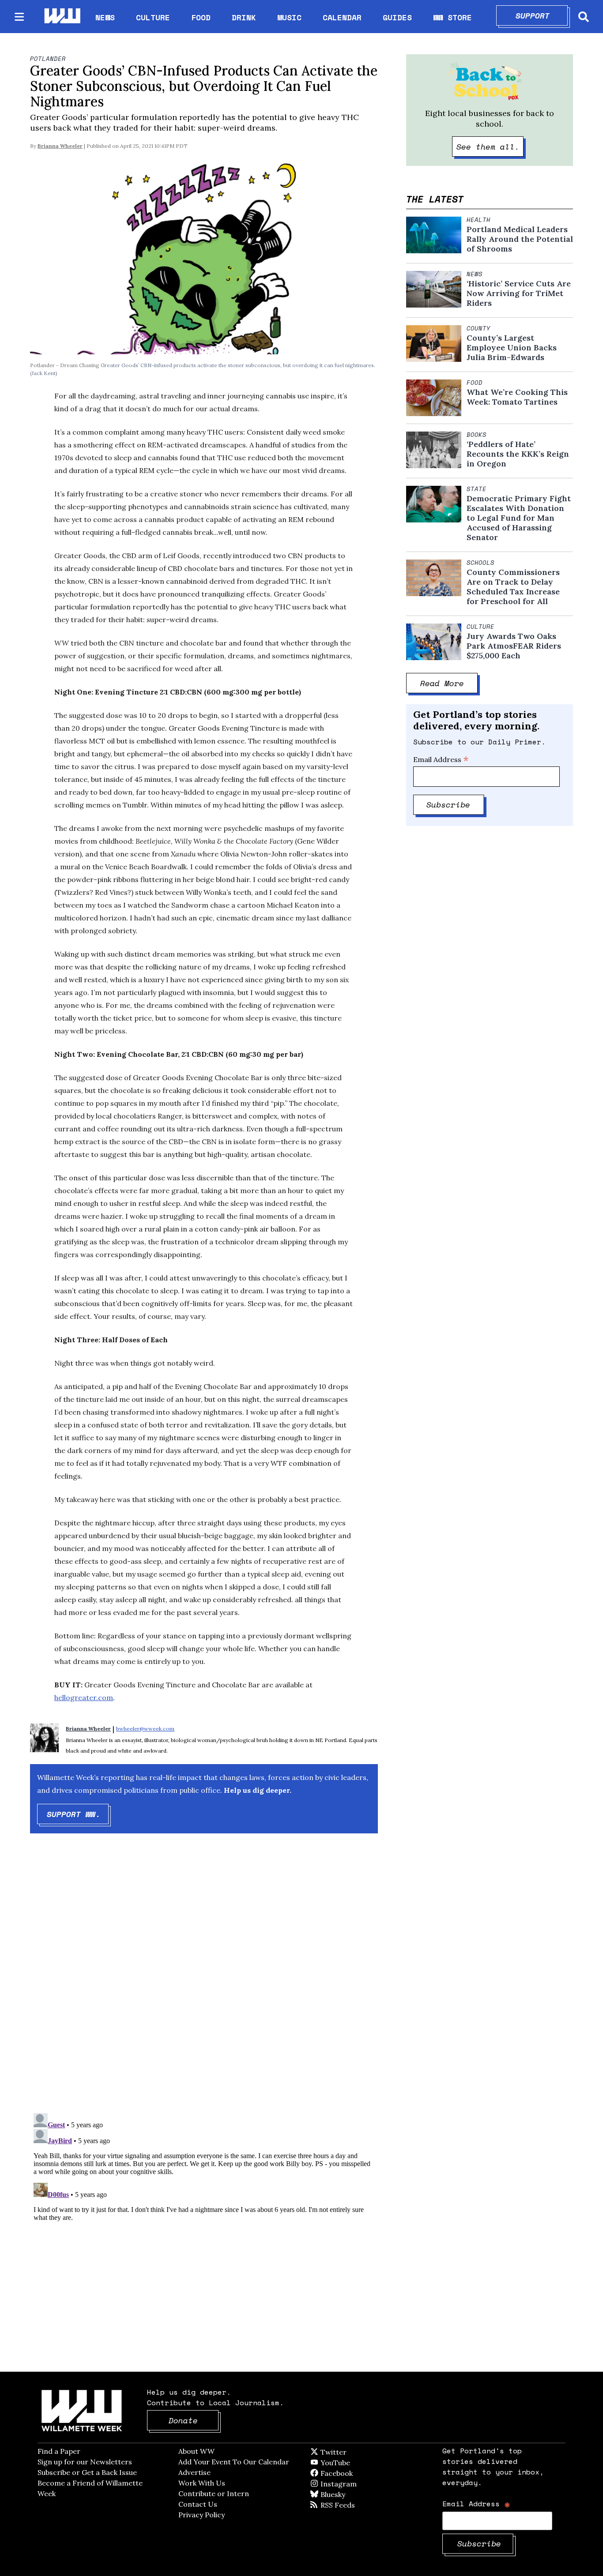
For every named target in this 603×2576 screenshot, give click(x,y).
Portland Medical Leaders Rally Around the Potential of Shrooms (520, 239)
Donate (194, 2420)
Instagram (357, 2484)
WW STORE (452, 17)
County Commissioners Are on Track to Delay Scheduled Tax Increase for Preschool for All (513, 587)
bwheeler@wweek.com (145, 1729)
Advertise (194, 2472)
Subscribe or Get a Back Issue (87, 2472)
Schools (481, 563)
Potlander (48, 59)
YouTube (350, 2463)
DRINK (244, 17)
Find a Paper (59, 2451)
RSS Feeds (352, 2505)
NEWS (105, 17)
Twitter (355, 2452)
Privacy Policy (202, 2515)
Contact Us (198, 2504)
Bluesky (345, 2494)
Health (479, 220)
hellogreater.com (84, 1697)
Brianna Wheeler (60, 146)
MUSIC (289, 17)
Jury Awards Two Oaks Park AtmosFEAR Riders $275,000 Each (514, 646)
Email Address (441, 759)
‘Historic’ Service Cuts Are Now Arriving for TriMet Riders (519, 293)
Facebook (362, 2473)
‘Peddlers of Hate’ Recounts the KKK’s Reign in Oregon (518, 454)
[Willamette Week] (62, 17)
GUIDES (397, 17)
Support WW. (78, 1814)
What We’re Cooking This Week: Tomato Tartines (517, 397)
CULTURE (153, 17)
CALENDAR (342, 17)
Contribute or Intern (214, 2493)
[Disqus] (204, 1981)
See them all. (490, 146)
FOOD (201, 17)
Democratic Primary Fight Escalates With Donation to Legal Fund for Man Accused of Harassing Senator (519, 518)
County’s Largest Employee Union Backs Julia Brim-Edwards (512, 348)
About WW (196, 2451)
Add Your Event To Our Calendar (234, 2462)
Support (542, 15)
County (479, 328)
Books (477, 435)
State (477, 489)
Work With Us (202, 2483)
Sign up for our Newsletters (85, 2462)
